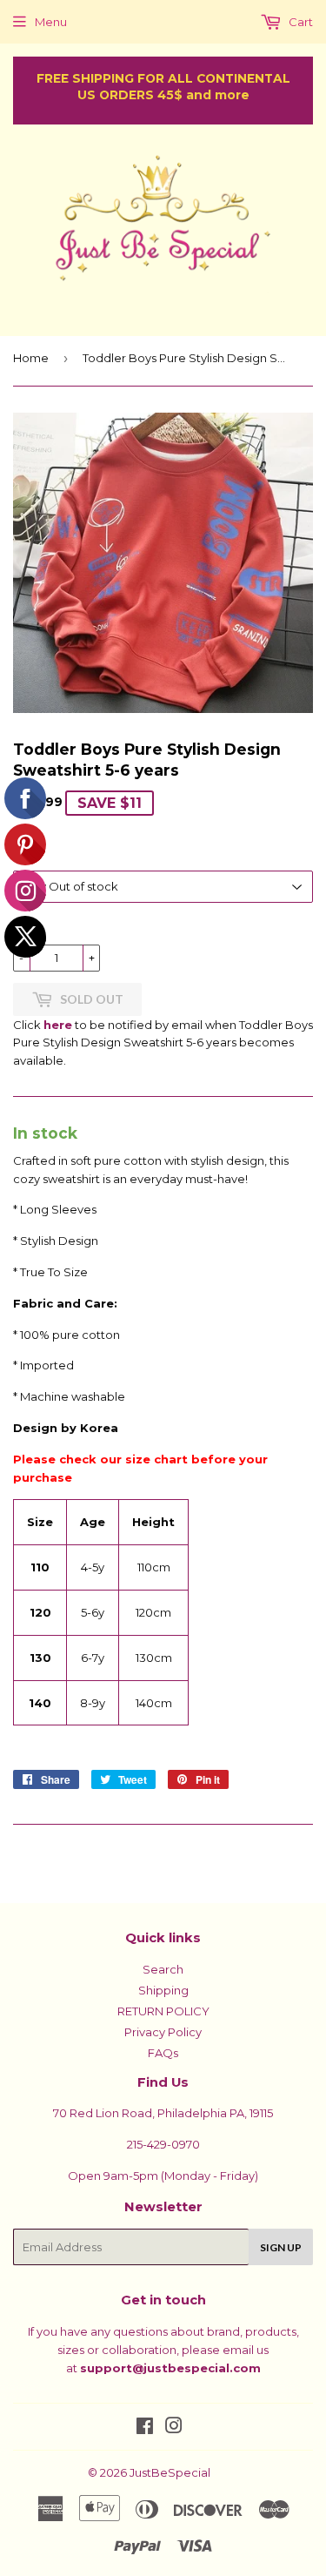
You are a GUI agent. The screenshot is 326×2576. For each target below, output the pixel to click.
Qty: (26, 930)
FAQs (163, 2053)
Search (163, 1969)
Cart (299, 22)
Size (26, 856)
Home (31, 358)
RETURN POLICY (163, 2011)
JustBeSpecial (170, 2472)
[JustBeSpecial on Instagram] (174, 2428)
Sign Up (281, 2247)
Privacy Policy (163, 2032)
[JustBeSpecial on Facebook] (145, 2428)
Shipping (163, 1990)
